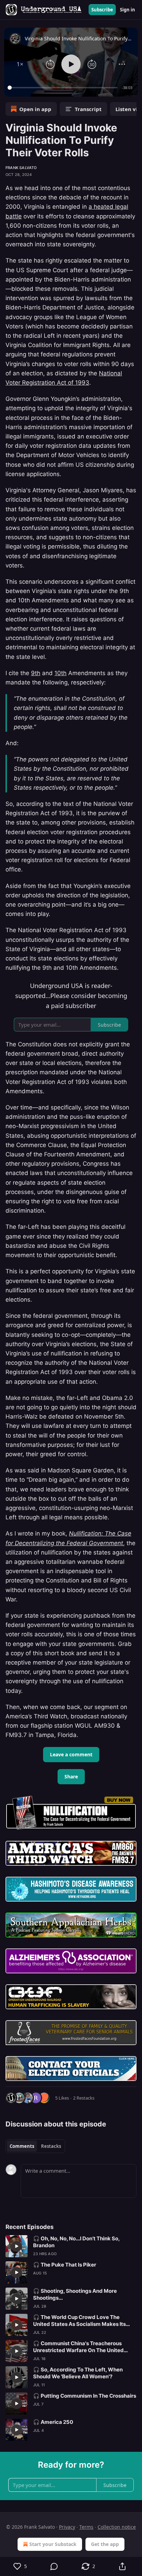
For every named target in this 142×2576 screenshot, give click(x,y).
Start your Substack (53, 2544)
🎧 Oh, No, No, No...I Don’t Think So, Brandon (76, 2242)
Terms (86, 2527)
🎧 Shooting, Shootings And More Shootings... (75, 2294)
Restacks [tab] (51, 2146)
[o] (17, 2246)
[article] (71, 2246)
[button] (20, 64)
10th (60, 673)
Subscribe (102, 10)
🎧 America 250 (53, 2422)
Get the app (105, 2544)
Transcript (88, 109)
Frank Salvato (21, 168)
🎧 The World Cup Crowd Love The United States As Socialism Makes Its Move (79, 2321)
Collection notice (117, 2527)
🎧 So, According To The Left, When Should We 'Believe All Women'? (78, 2373)
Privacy (67, 2527)
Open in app (35, 109)
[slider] (64, 88)
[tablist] (35, 2146)
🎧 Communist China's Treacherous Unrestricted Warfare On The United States (78, 2347)
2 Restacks (84, 2098)
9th (36, 673)
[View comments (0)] (54, 2566)
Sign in (128, 10)
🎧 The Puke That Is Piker (65, 2265)
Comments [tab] (22, 2146)
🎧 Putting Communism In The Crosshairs (85, 2396)
